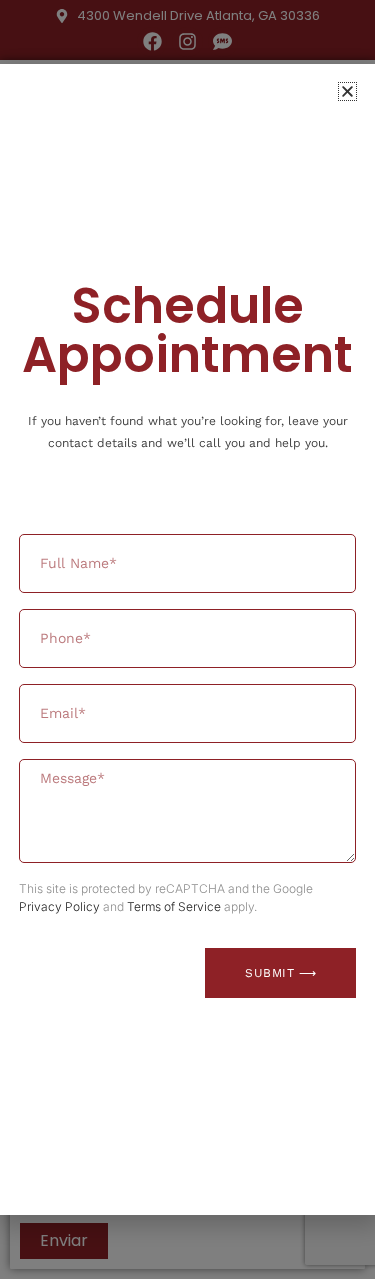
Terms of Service (174, 906)
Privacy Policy (59, 906)
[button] (347, 91)
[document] (187, 639)
